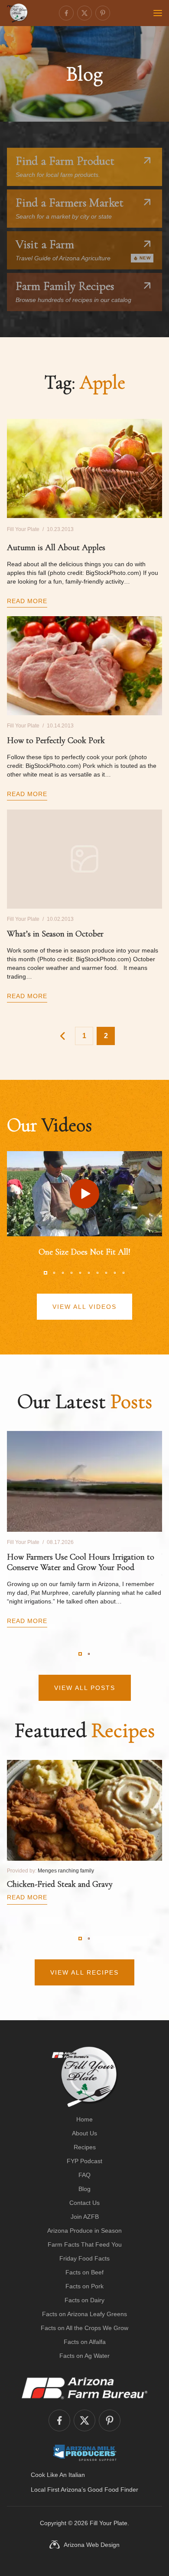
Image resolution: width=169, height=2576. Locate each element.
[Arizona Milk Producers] (85, 2453)
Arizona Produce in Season (84, 2231)
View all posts (85, 1688)
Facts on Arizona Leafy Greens (84, 2314)
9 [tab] (115, 1273)
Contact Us (84, 2203)
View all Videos (84, 1307)
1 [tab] (45, 1273)
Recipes (85, 2147)
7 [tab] (97, 1273)
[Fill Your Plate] (17, 13)
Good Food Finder (113, 2490)
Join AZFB (85, 2217)
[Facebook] (66, 13)
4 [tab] (71, 1273)
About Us (84, 2133)
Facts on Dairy (84, 2300)
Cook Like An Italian (58, 2475)
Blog (84, 2189)
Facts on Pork (84, 2286)
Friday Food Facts (84, 2258)
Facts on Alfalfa (85, 2342)
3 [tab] (63, 1273)
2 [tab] (54, 1273)
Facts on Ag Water (84, 2356)
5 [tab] (80, 1273)
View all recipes (84, 1972)
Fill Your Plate (109, 2523)
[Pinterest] (103, 13)
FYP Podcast (84, 2161)
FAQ (84, 2175)
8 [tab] (106, 1273)
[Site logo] (85, 2077)
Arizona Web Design (92, 2545)
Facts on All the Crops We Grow (84, 2328)
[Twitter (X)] (84, 13)
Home (84, 2119)
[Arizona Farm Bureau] (84, 2388)
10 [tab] (123, 1273)
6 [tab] (89, 1273)
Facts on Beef (84, 2272)
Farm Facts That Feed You (85, 2244)
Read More (27, 601)
